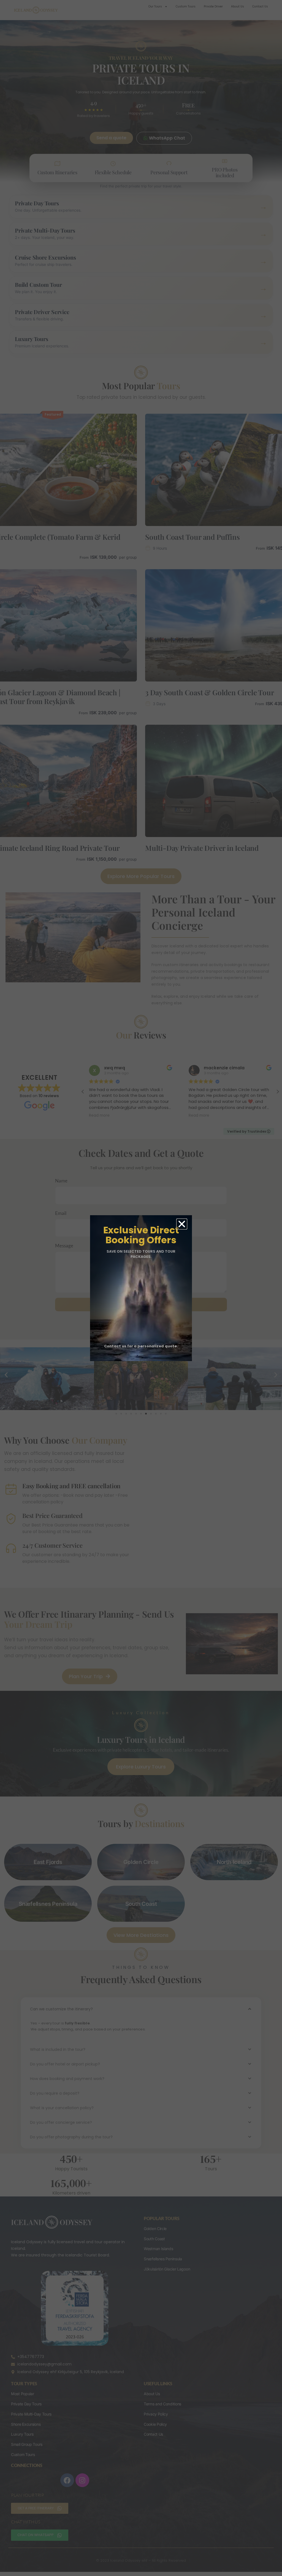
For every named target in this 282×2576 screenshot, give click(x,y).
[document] (141, 1288)
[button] (182, 1224)
